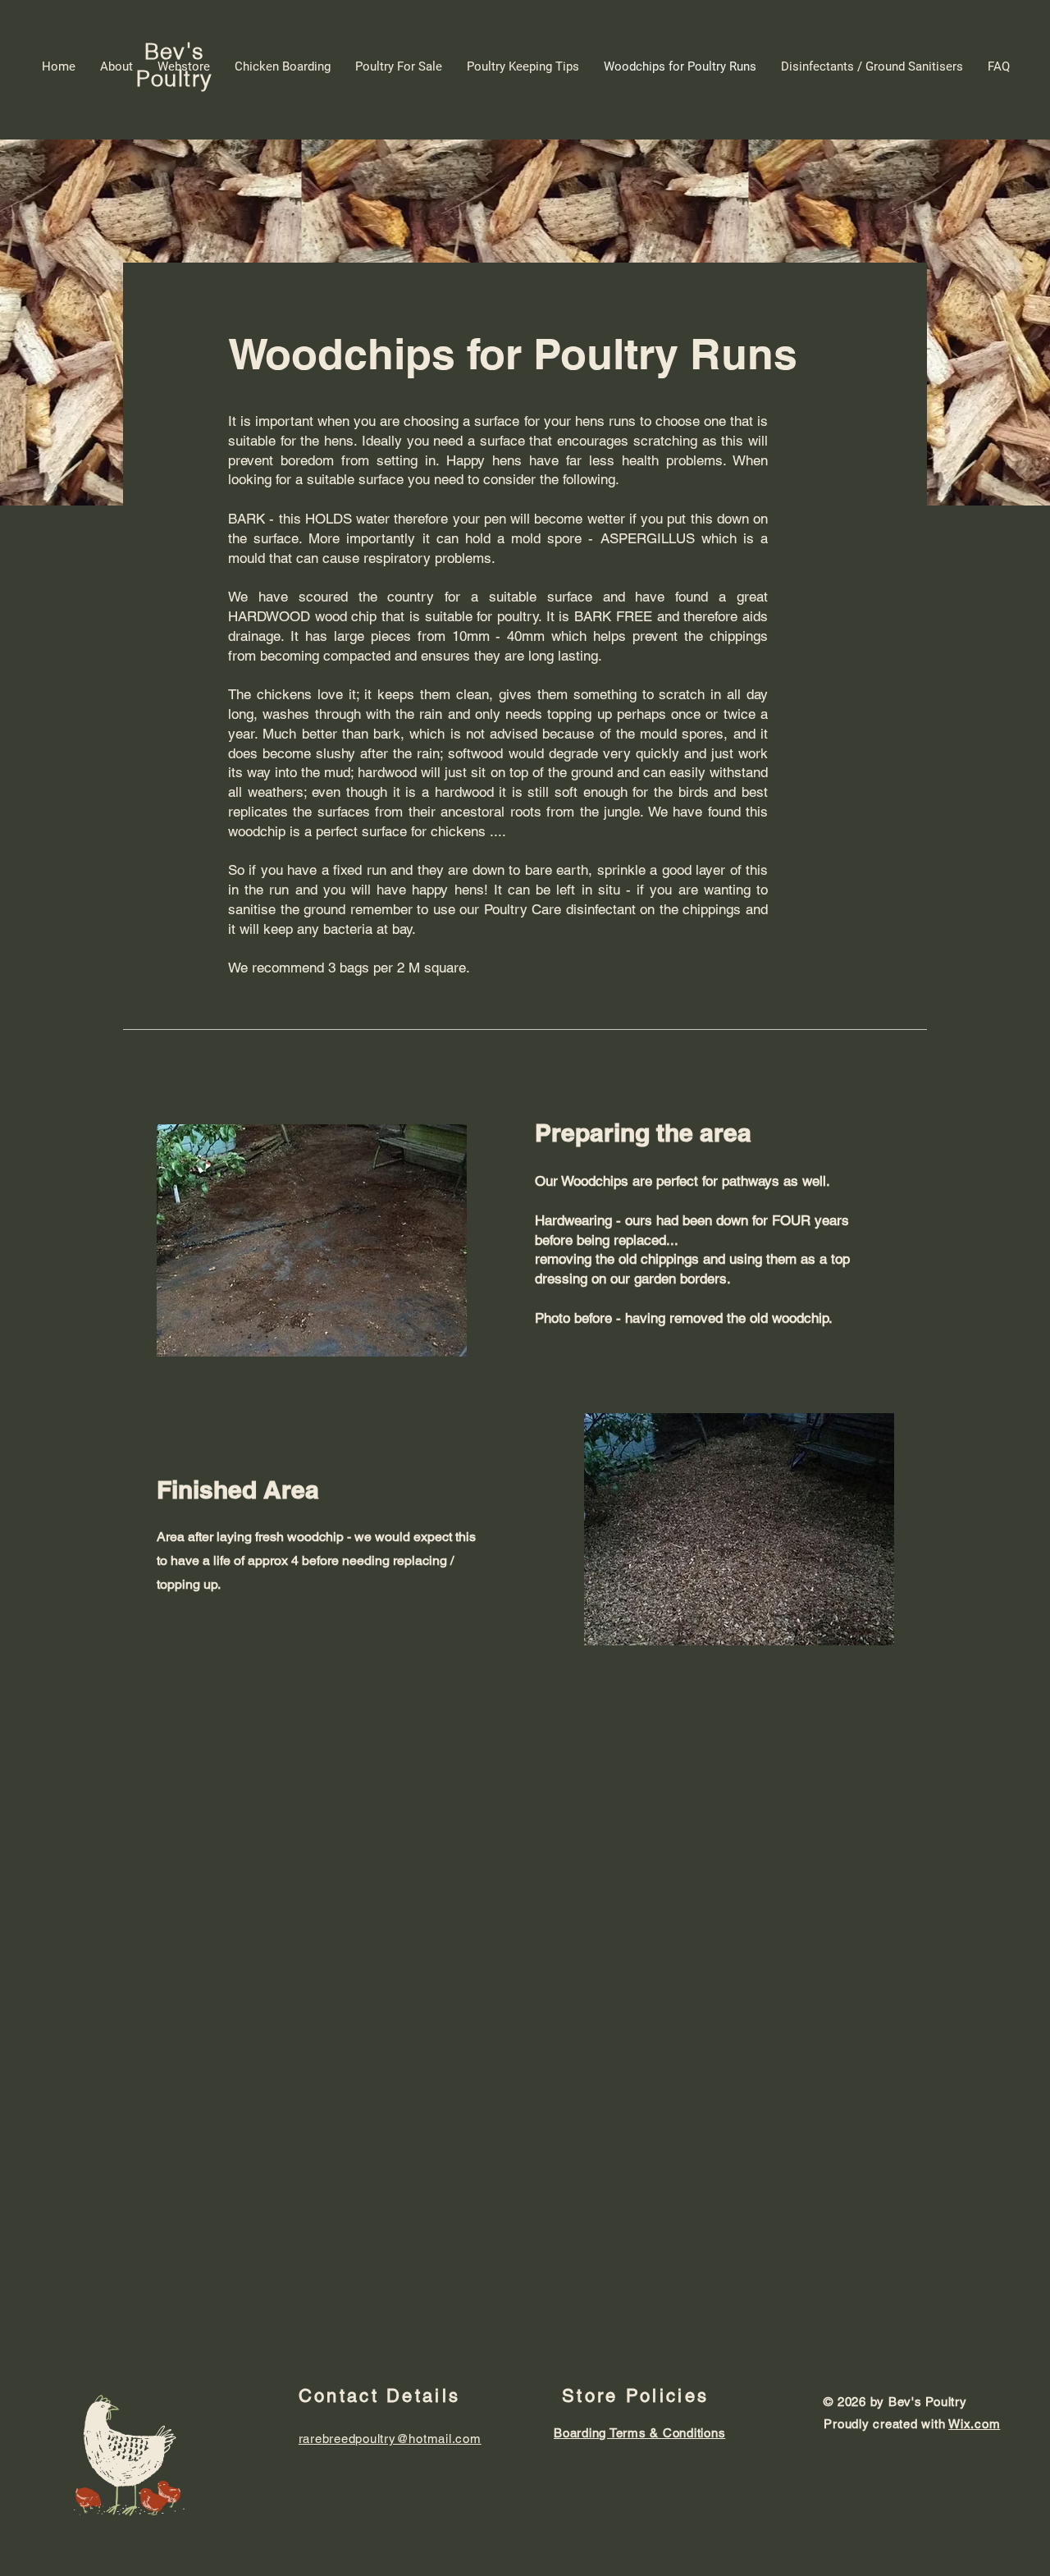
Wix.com (974, 2424)
